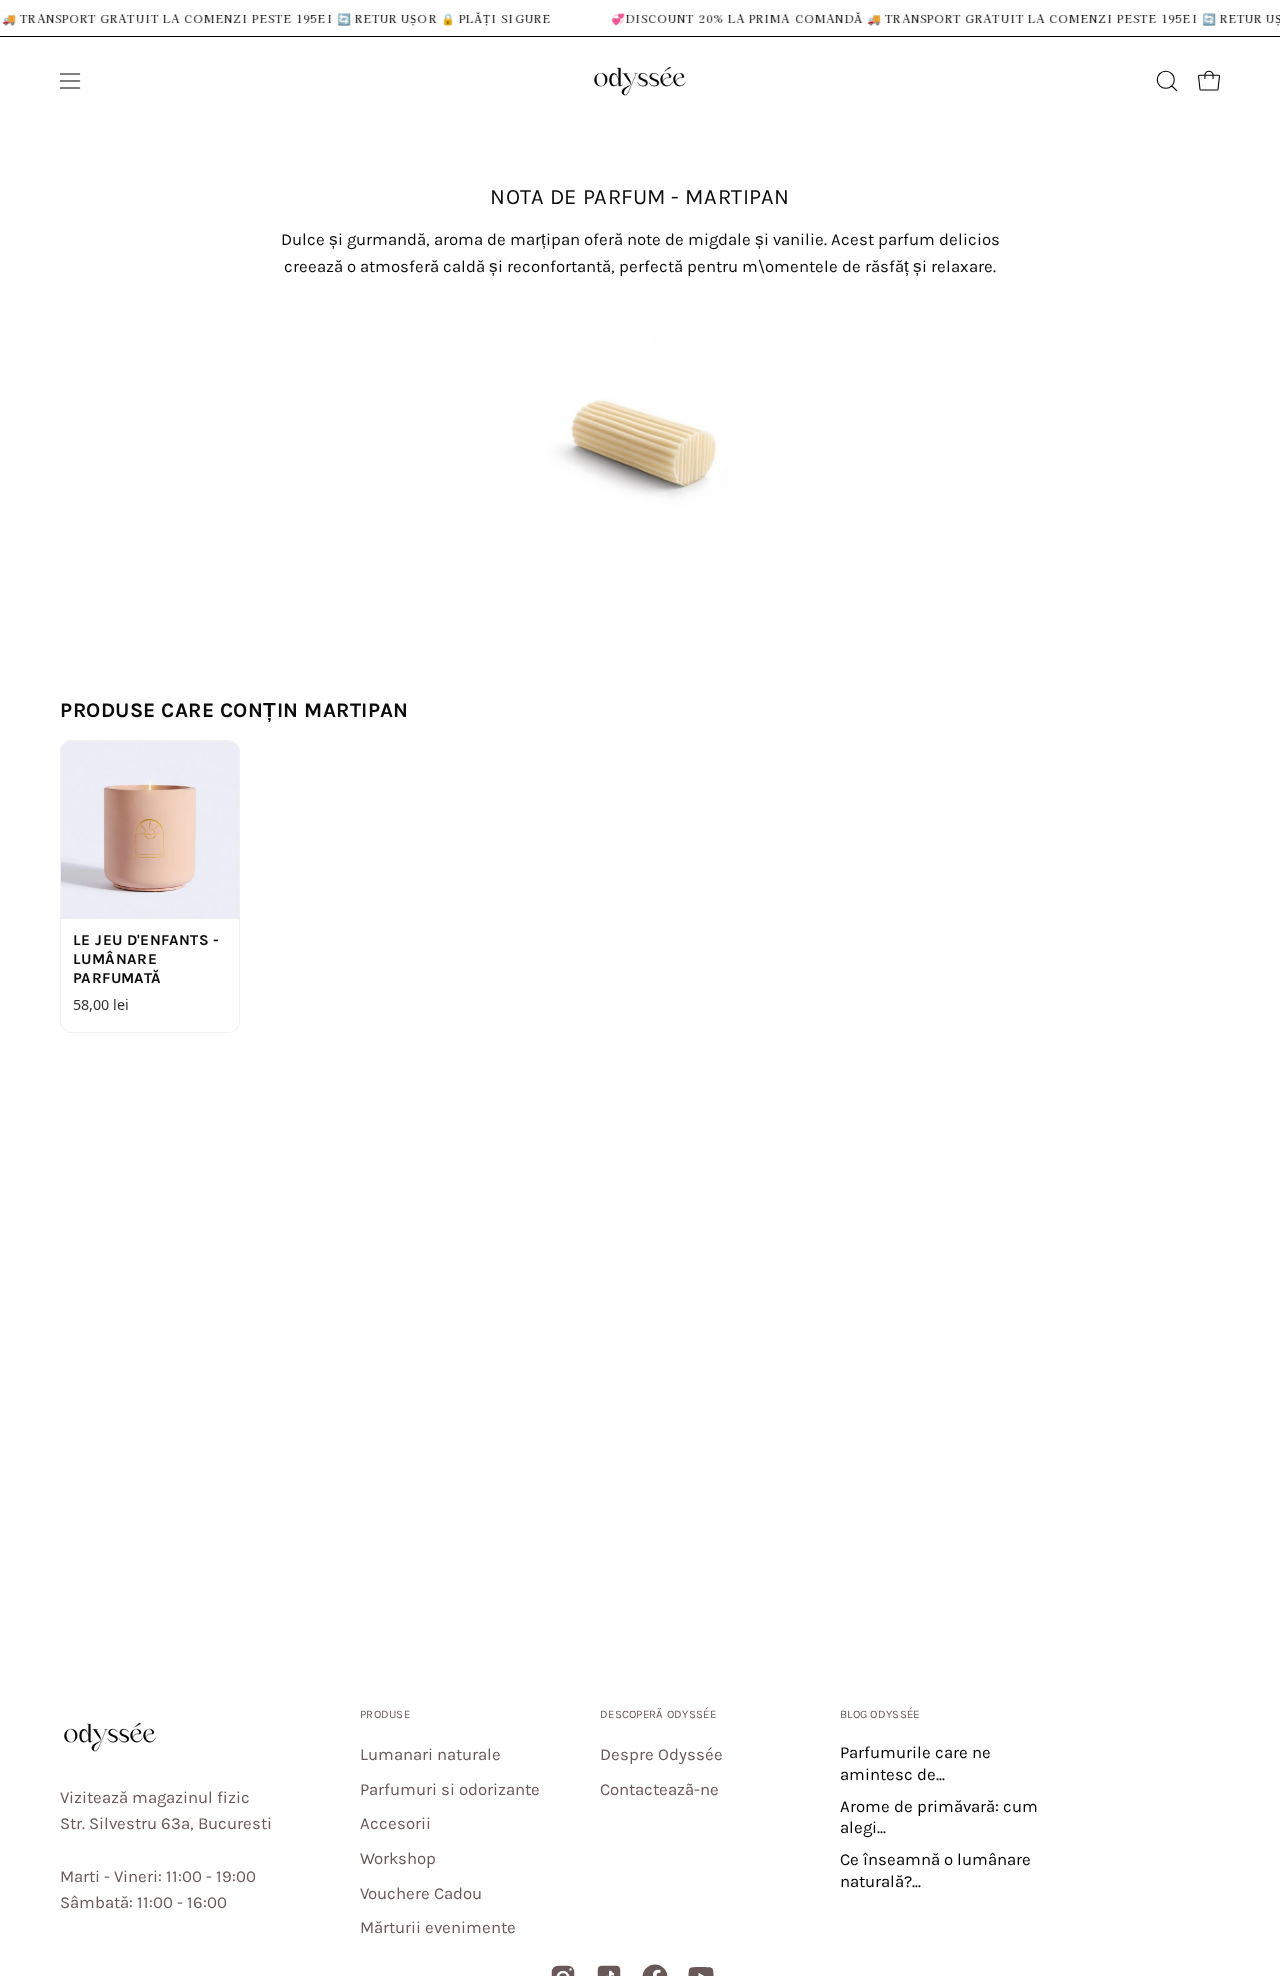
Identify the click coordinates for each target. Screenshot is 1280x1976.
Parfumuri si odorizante (450, 1789)
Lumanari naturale (430, 1754)
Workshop (398, 1858)
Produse (385, 1714)
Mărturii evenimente (438, 1928)
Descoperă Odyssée (658, 1714)
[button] (1167, 81)
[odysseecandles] (640, 80)
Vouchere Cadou (421, 1893)
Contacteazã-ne (659, 1789)
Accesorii (395, 1824)
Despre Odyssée (661, 1754)
